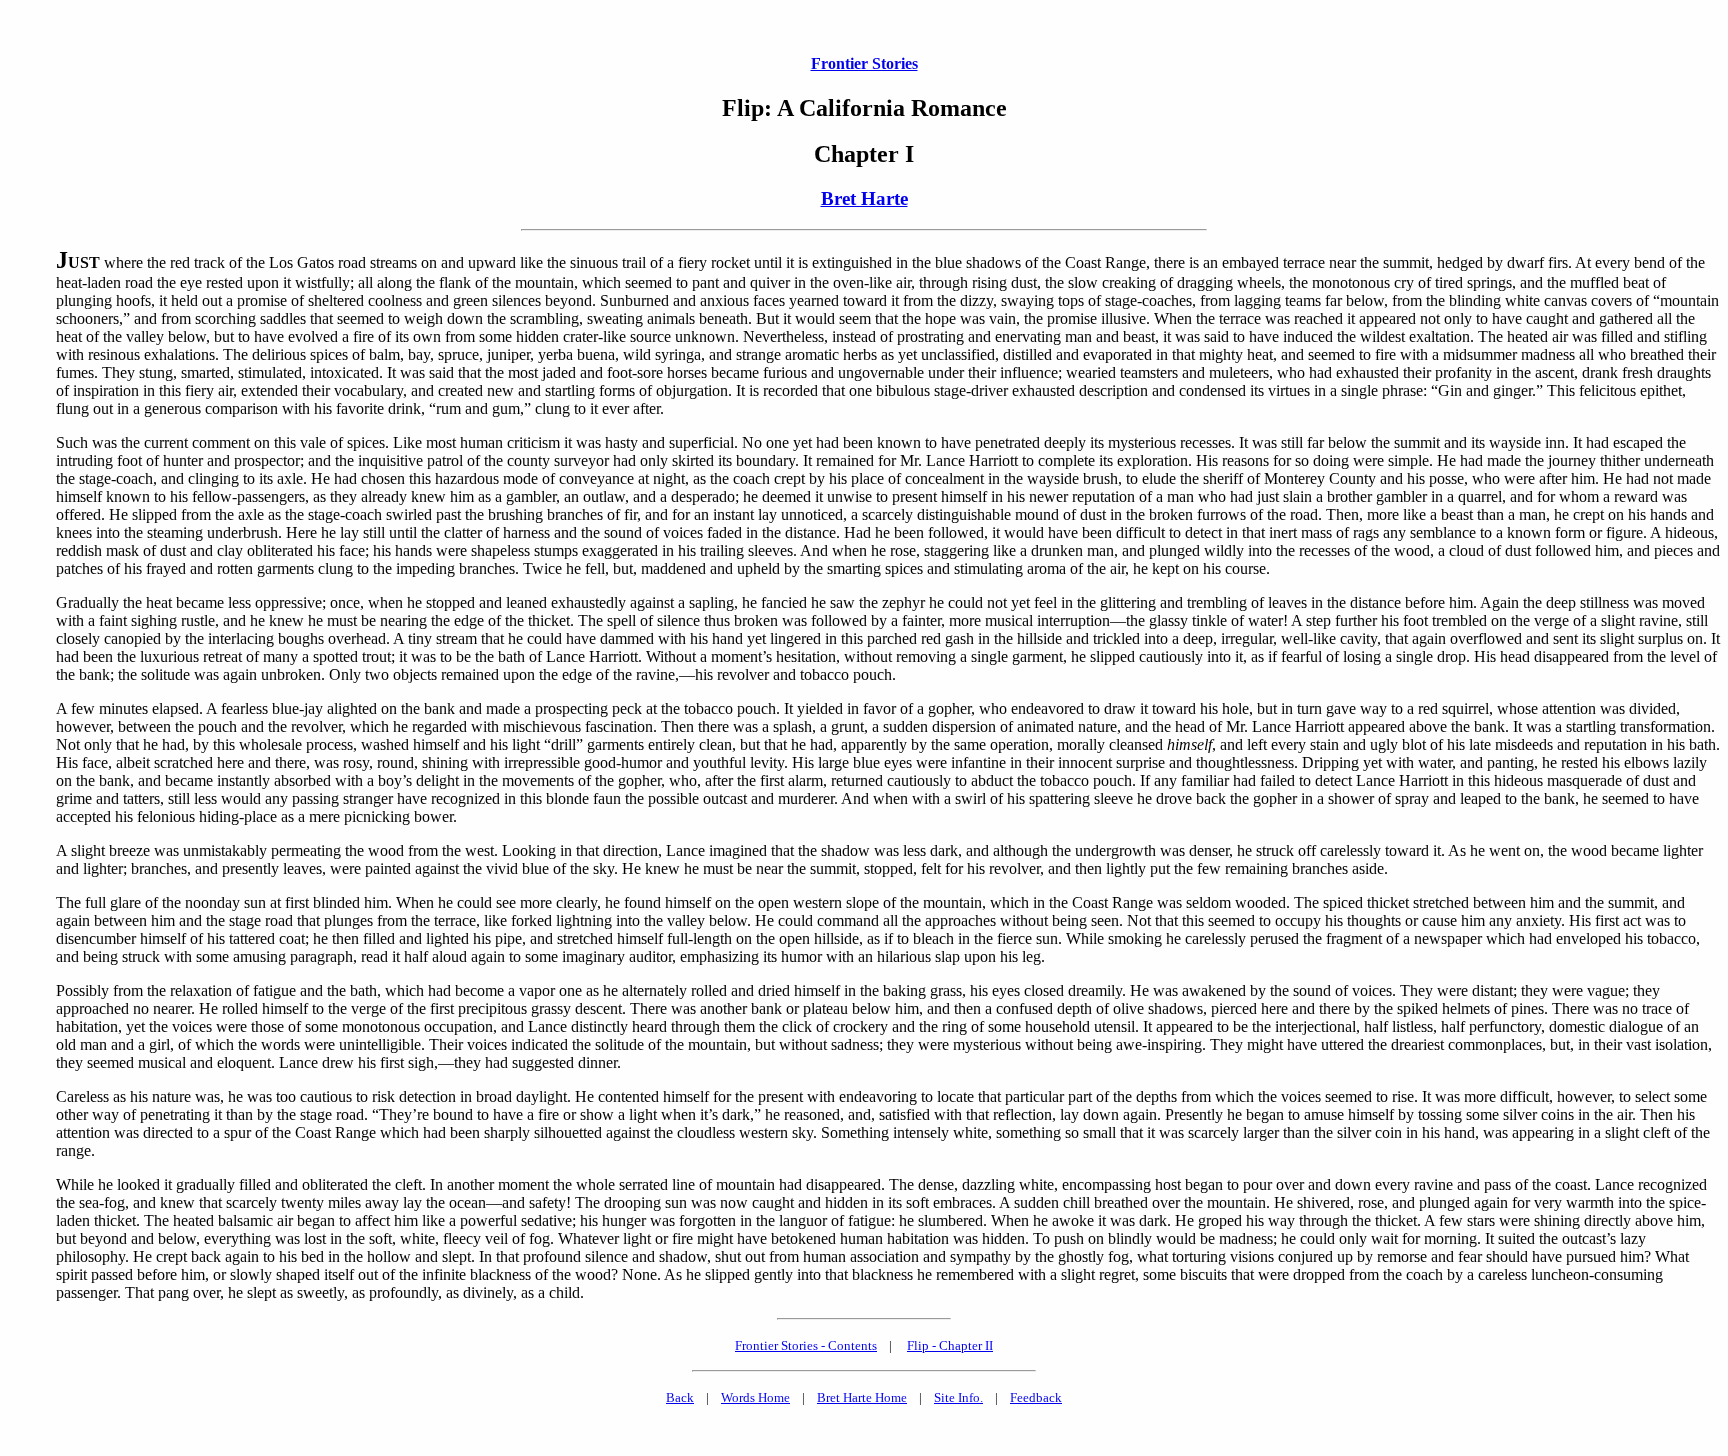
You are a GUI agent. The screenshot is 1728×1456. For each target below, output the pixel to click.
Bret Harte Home (862, 1397)
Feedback (1036, 1397)
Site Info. (958, 1397)
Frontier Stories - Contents (806, 1345)
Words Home (755, 1397)
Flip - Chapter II (950, 1345)
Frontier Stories (864, 63)
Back (680, 1397)
